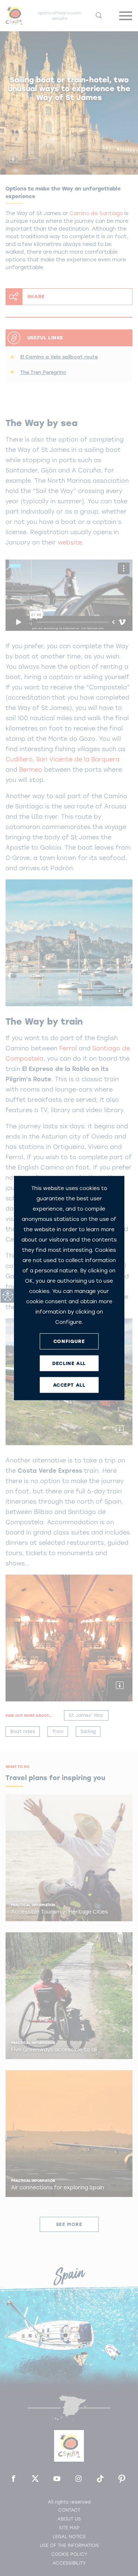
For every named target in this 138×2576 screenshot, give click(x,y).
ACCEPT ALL (69, 1385)
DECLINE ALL (69, 1363)
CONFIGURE (69, 1341)
